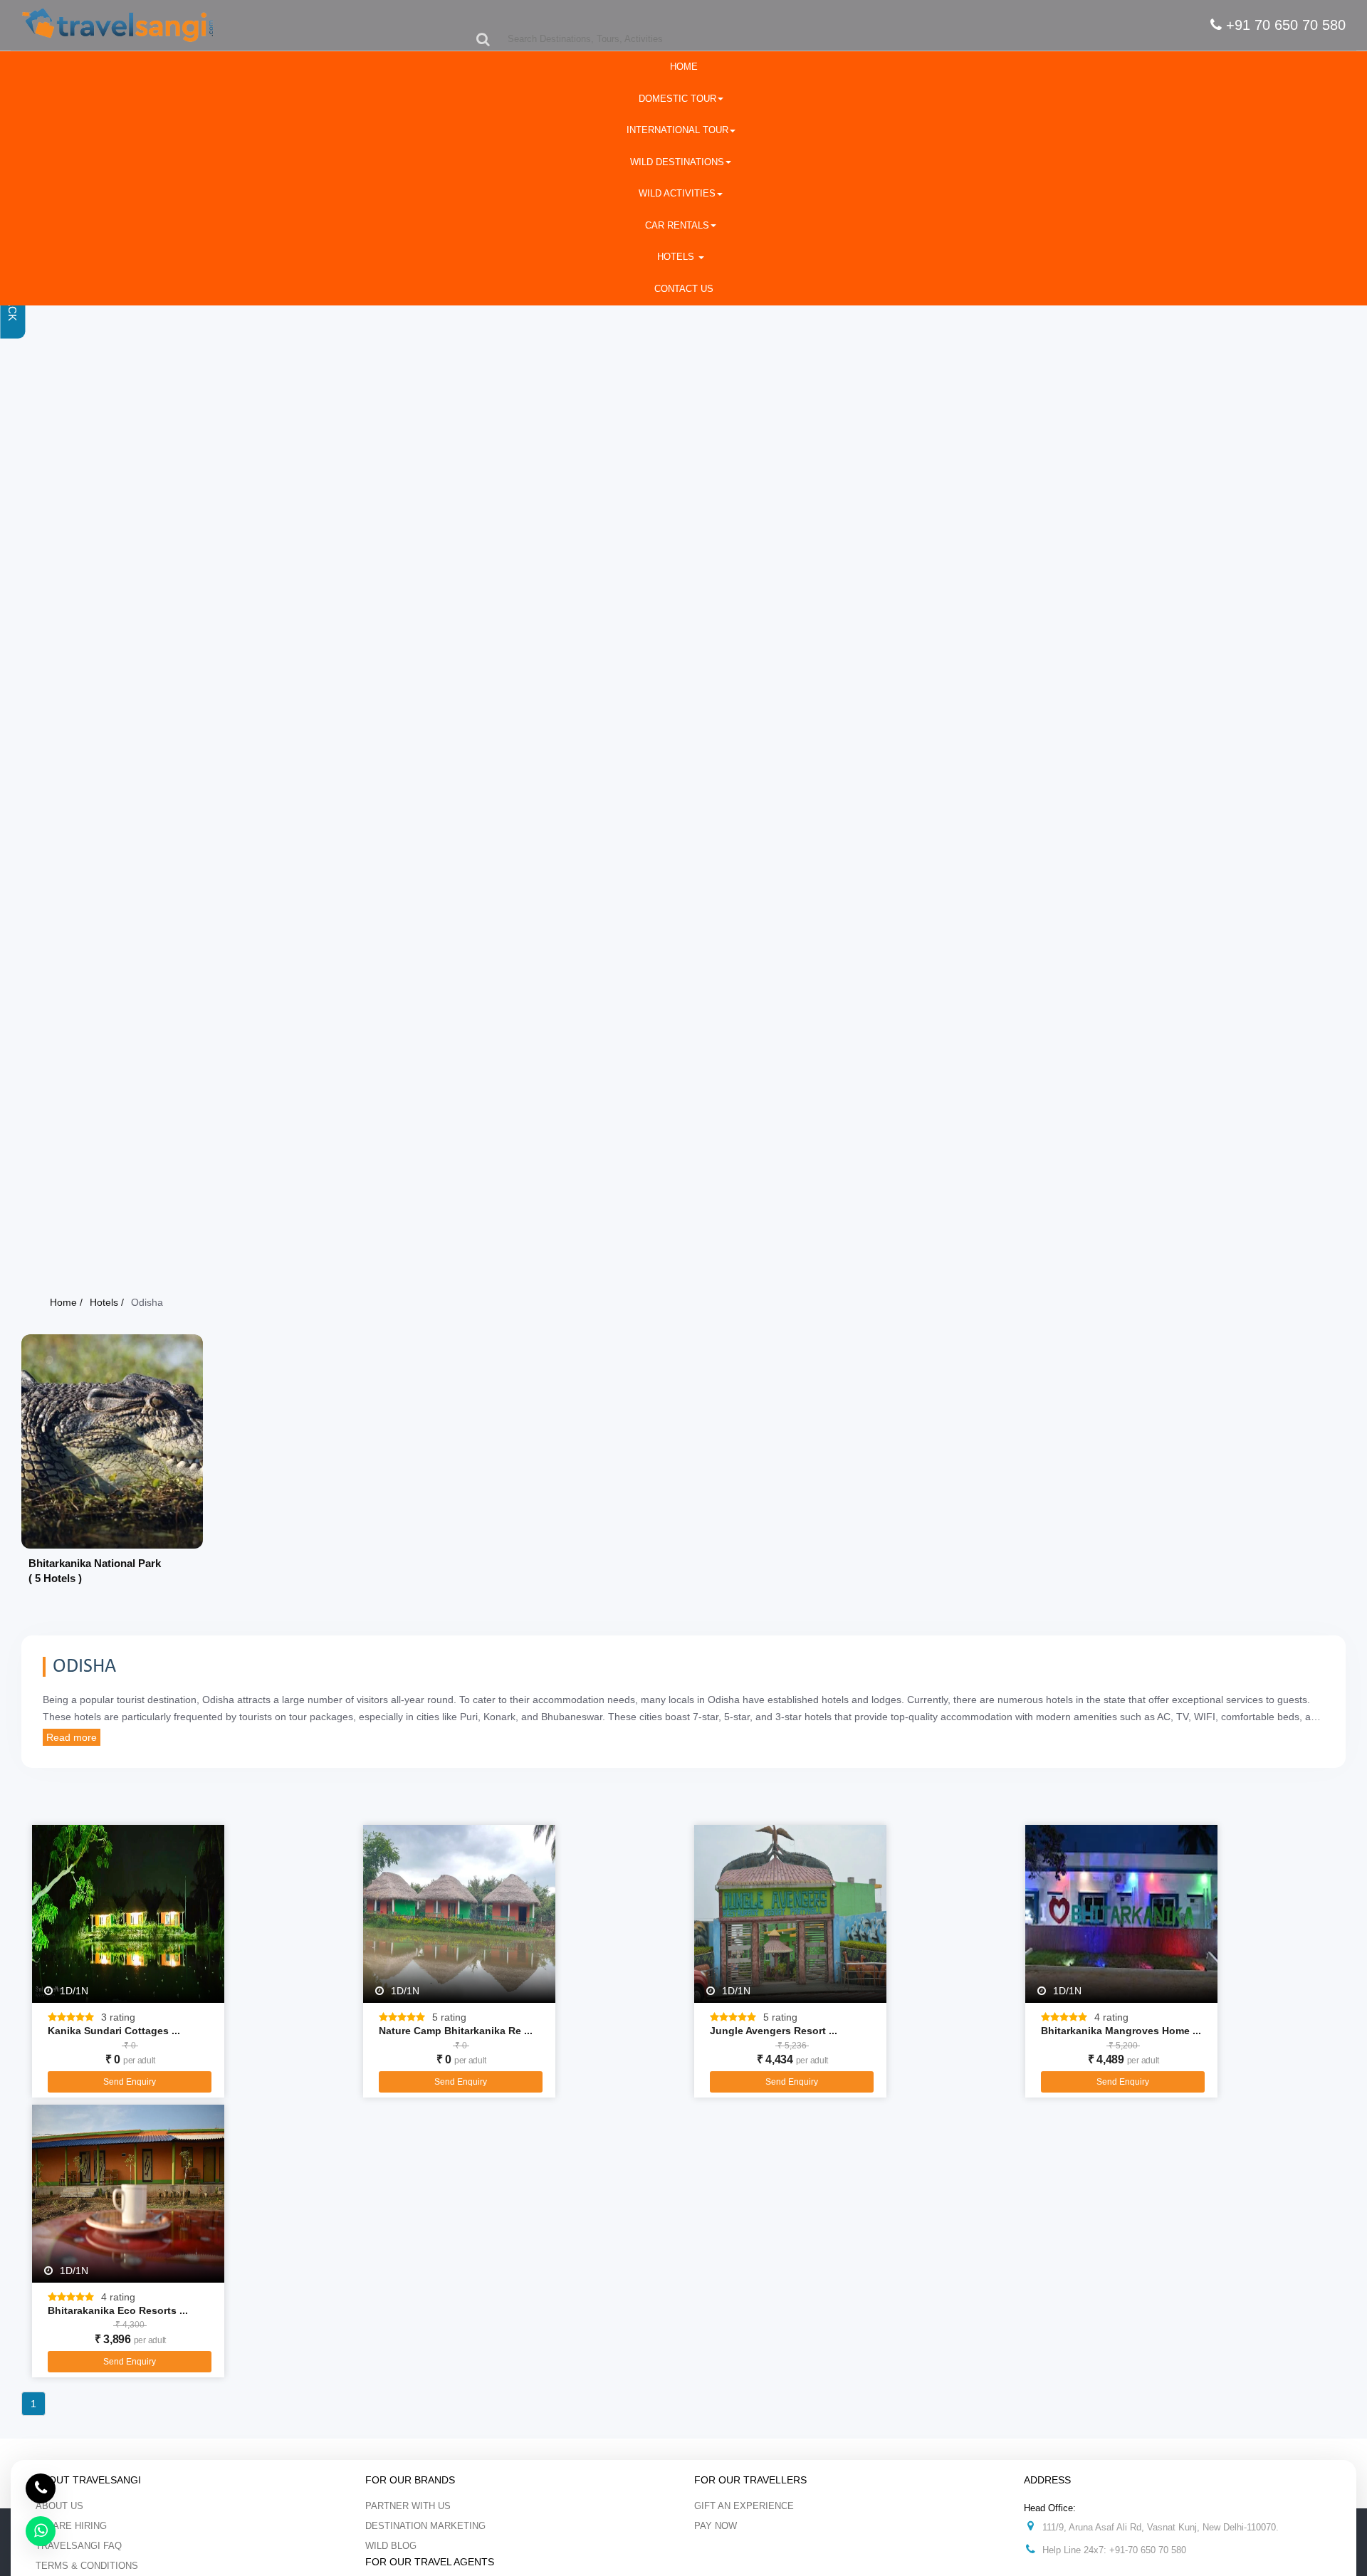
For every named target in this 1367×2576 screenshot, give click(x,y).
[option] (112, 1466)
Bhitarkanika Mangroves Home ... (1121, 2031)
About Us (59, 2506)
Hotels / (107, 1302)
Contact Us (684, 289)
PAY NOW (716, 2526)
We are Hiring (71, 2526)
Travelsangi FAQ (79, 2546)
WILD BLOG (391, 2546)
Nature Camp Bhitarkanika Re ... (456, 2031)
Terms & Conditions (87, 2566)
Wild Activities (677, 193)
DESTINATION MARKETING (425, 2526)
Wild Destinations (677, 162)
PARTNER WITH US (408, 2506)
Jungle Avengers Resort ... (774, 2031)
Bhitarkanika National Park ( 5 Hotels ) (95, 1571)
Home (684, 67)
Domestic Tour (677, 99)
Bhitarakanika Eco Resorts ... (118, 2310)
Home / (66, 1302)
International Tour (677, 130)
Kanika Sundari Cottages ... (114, 2031)
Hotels (677, 257)
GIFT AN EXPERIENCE (744, 2506)
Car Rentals (677, 225)
